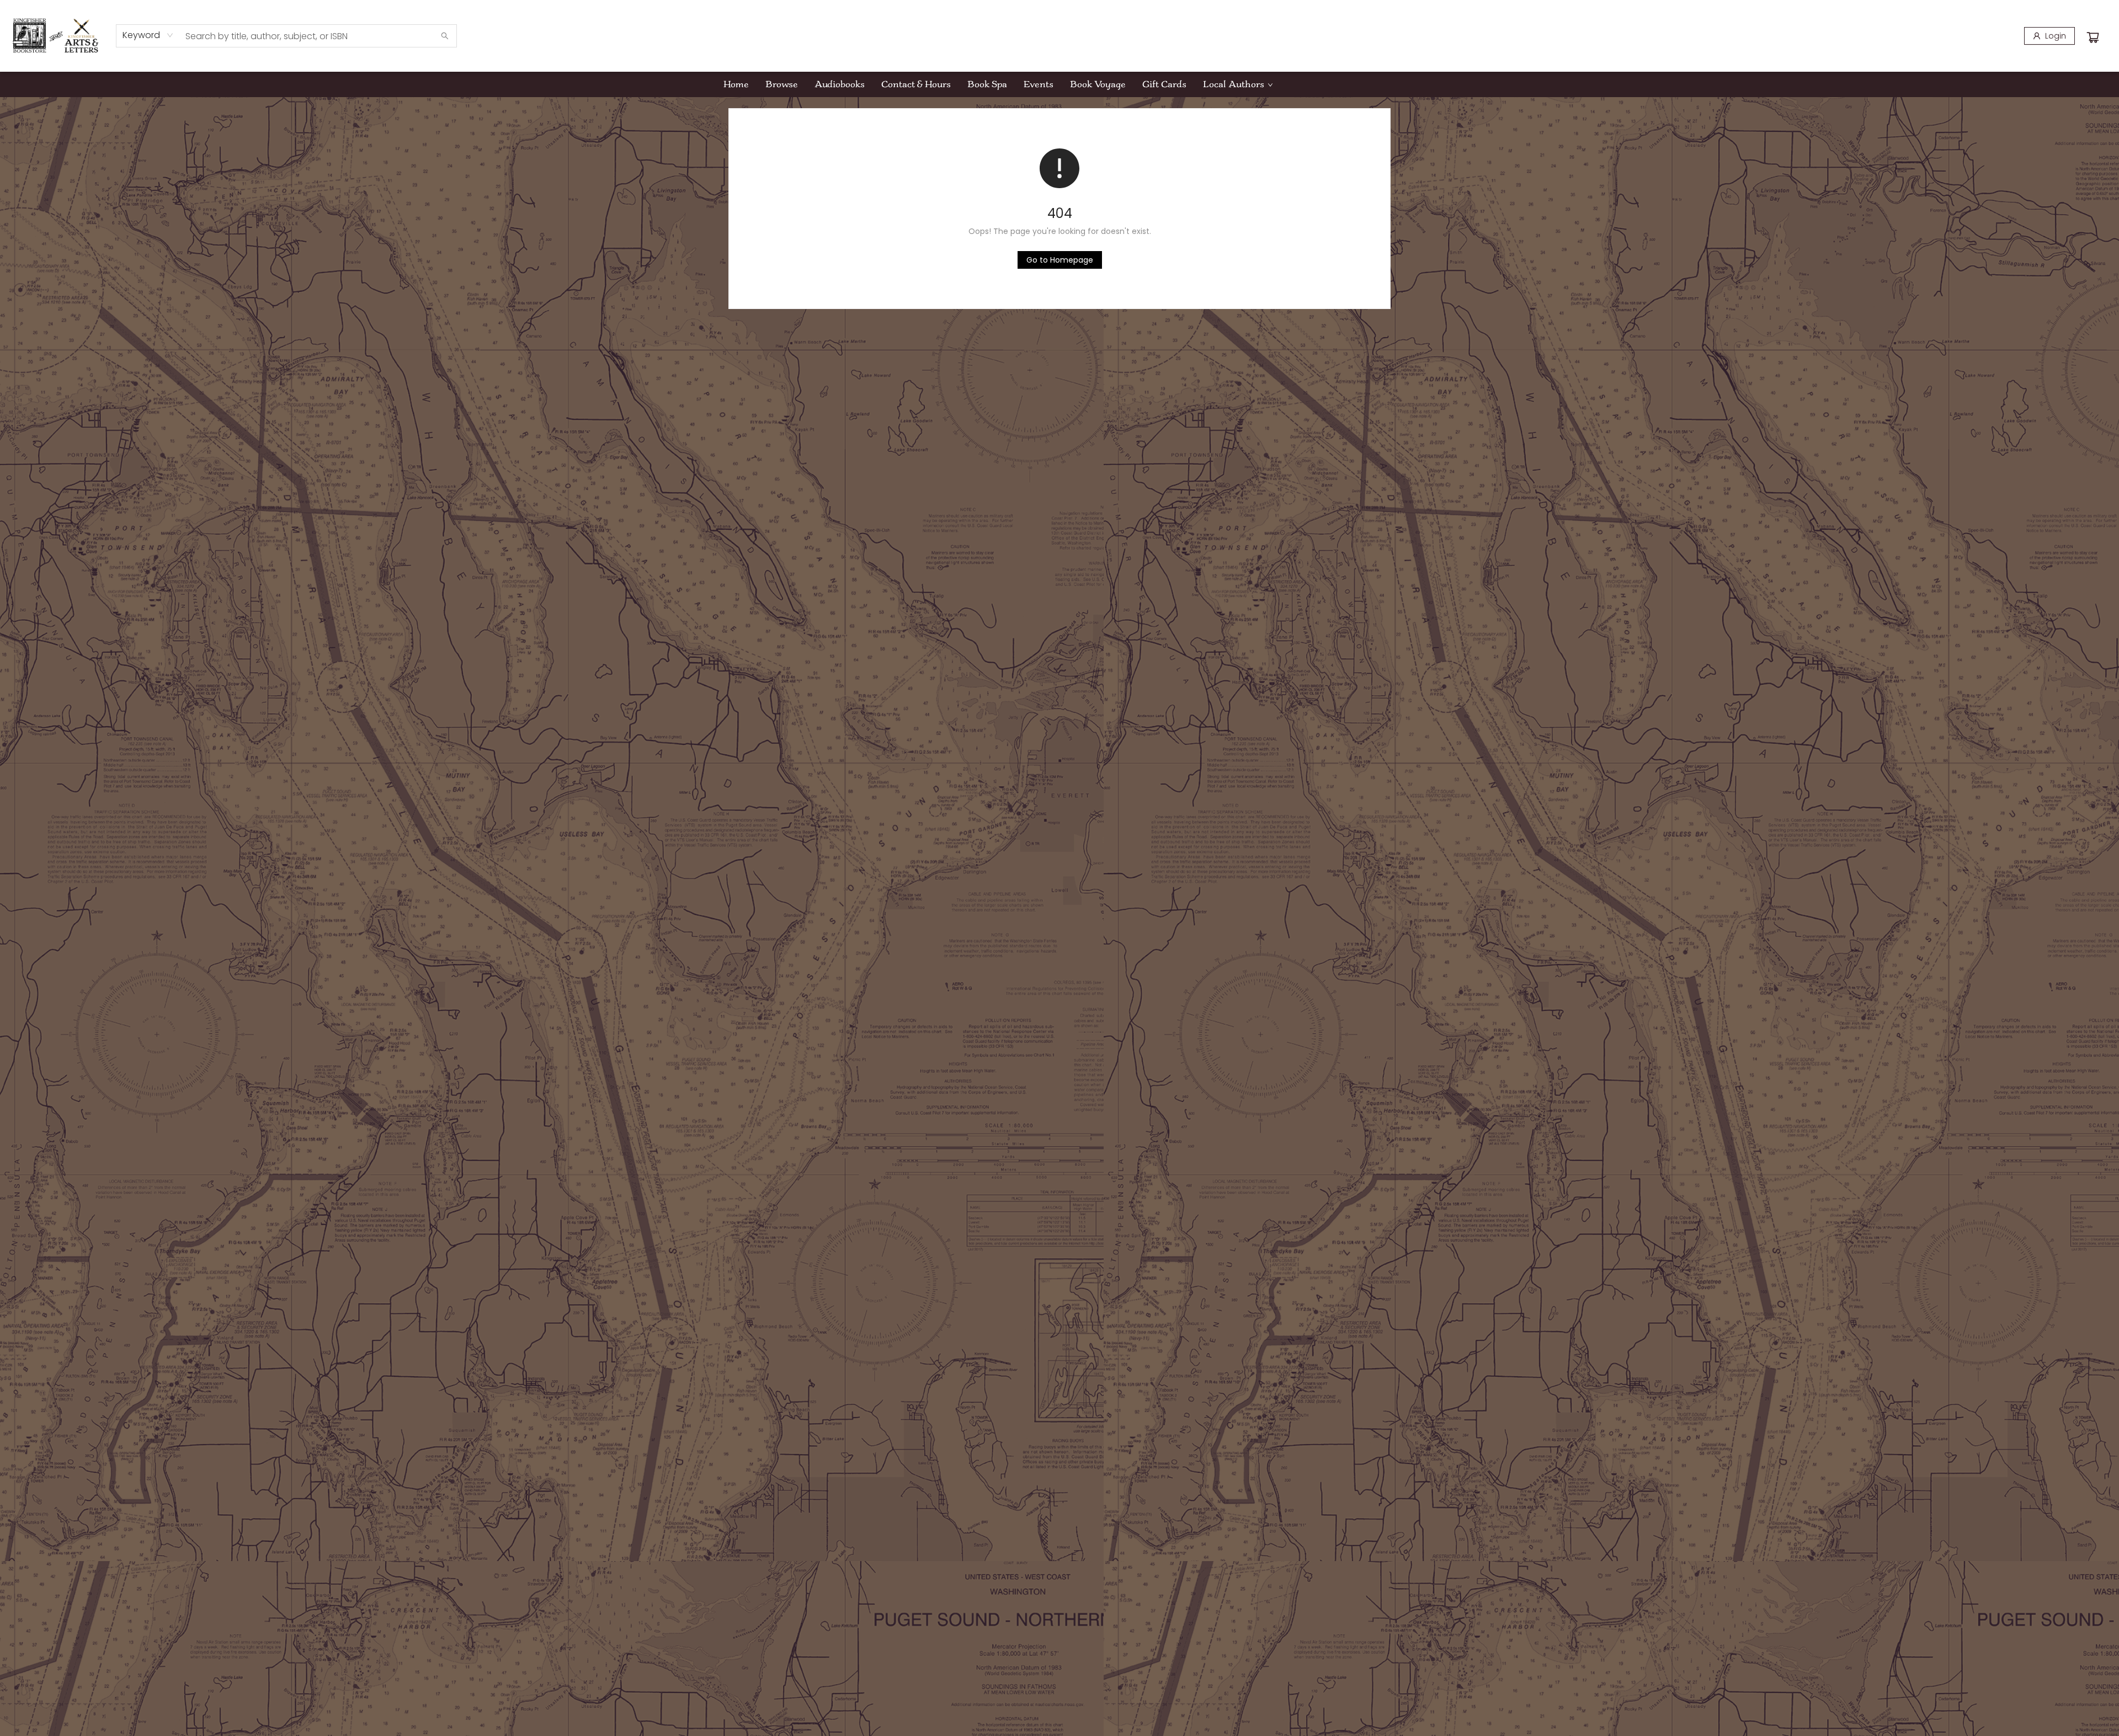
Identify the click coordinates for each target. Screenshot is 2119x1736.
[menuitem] (736, 84)
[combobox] (148, 35)
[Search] (445, 36)
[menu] (1059, 84)
